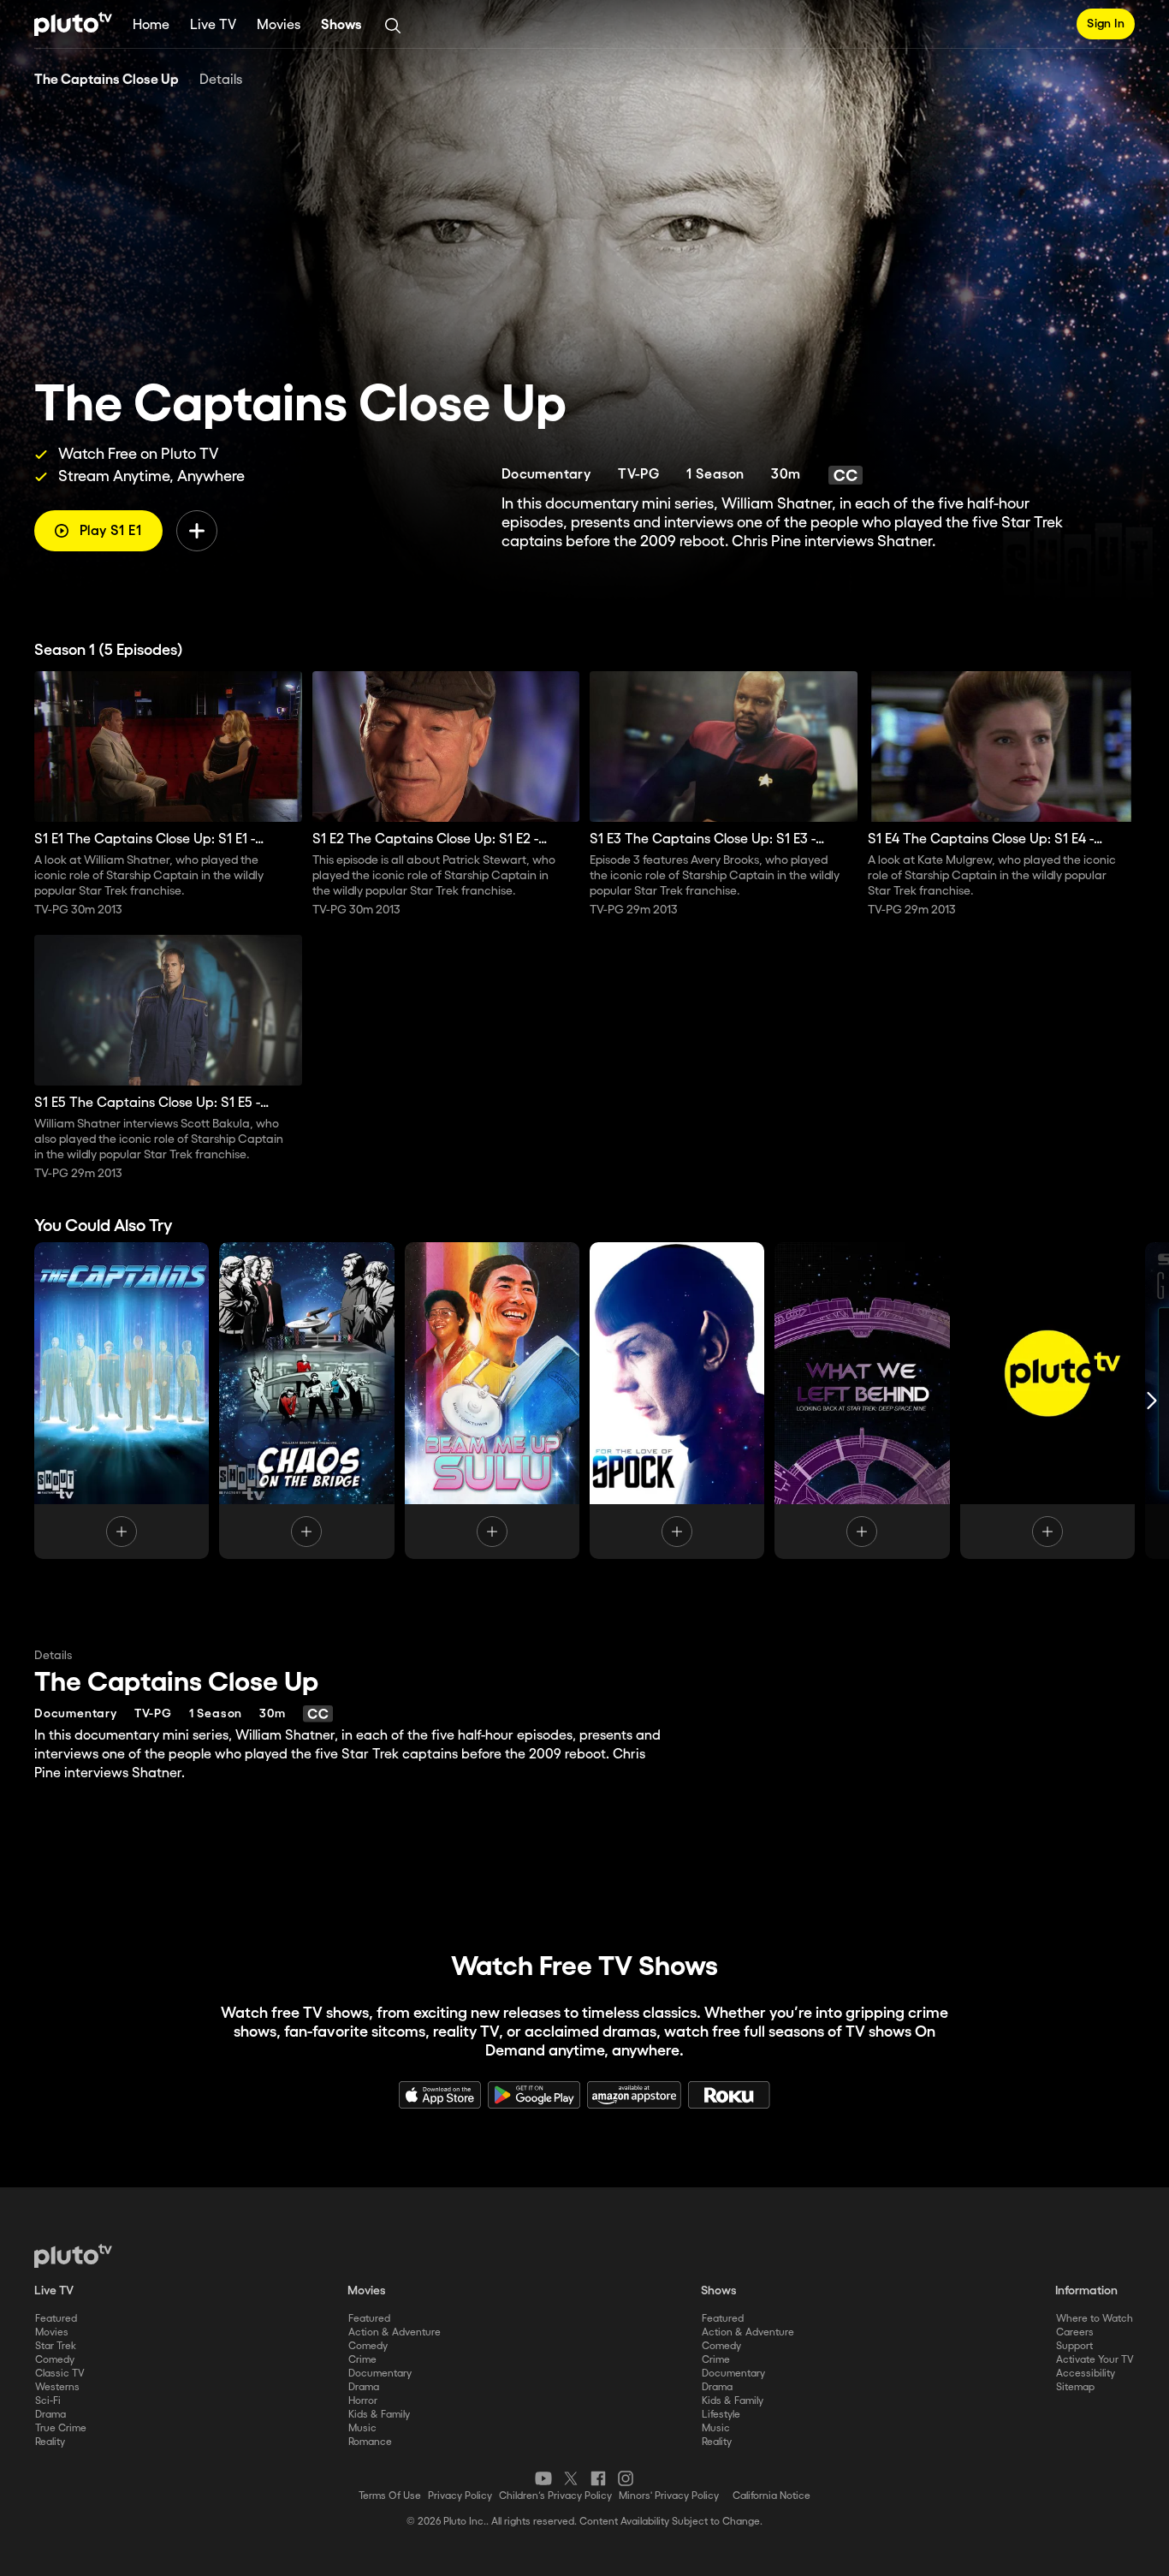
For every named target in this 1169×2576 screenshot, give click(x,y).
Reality (50, 2442)
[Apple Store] (440, 2095)
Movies (279, 25)
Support (1074, 2346)
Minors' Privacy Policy (669, 2496)
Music (362, 2428)
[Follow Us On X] (571, 2478)
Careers (1075, 2332)
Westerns (57, 2387)
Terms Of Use (390, 2496)
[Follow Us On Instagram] (626, 2478)
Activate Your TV (1095, 2360)
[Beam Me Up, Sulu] (492, 1401)
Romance (370, 2442)
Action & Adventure (395, 2332)
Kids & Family (379, 2415)
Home (151, 25)
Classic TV (60, 2374)
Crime (362, 2360)
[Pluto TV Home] (73, 24)
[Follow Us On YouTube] (543, 2478)
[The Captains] (122, 1401)
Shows (341, 25)
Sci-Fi (48, 2401)
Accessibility (1086, 2374)
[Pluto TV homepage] (73, 2256)
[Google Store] (534, 2095)
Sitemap (1075, 2387)
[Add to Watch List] (197, 531)
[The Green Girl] (1047, 1401)
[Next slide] (1152, 1401)
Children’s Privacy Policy (555, 2496)
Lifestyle (721, 2415)
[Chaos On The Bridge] (306, 1401)
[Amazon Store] (634, 2095)
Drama (50, 2415)
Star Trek (56, 2346)
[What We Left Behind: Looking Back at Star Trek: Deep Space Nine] (862, 1401)
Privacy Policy (460, 2496)
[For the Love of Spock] (677, 1401)
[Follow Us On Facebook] (598, 2478)
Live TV (213, 25)
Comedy (55, 2360)
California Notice (771, 2496)
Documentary (380, 2374)
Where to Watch (1095, 2319)
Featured (56, 2319)
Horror (363, 2401)
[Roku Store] (729, 2095)
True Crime (61, 2428)
